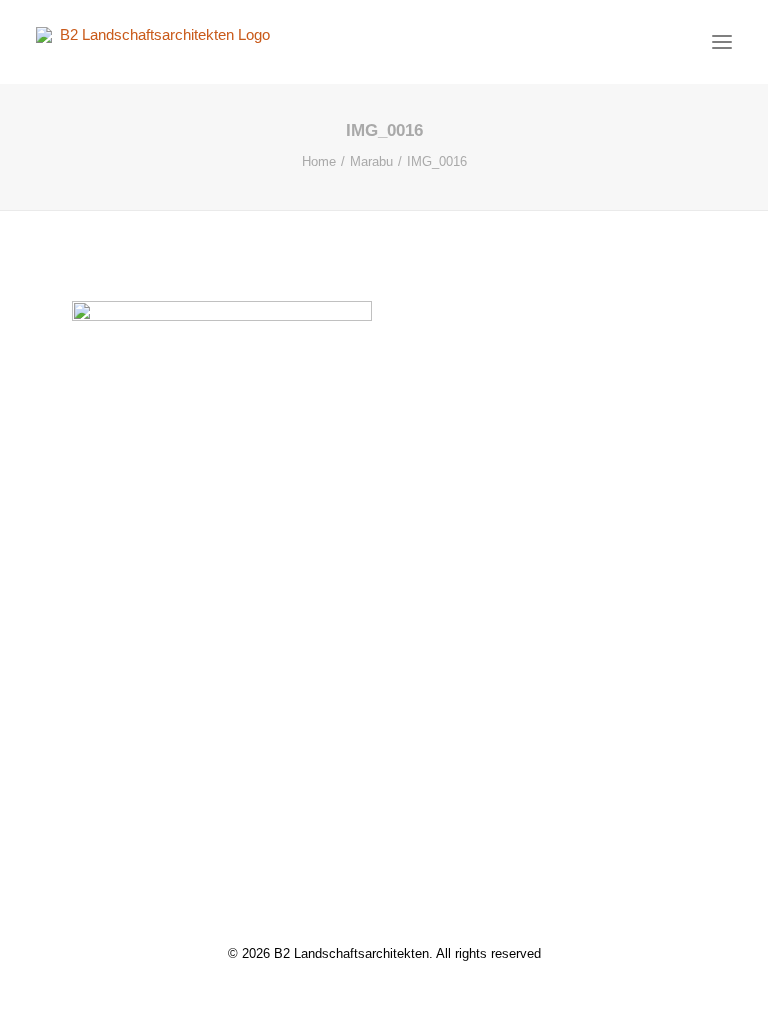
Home (319, 161)
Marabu (371, 161)
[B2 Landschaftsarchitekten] (157, 42)
